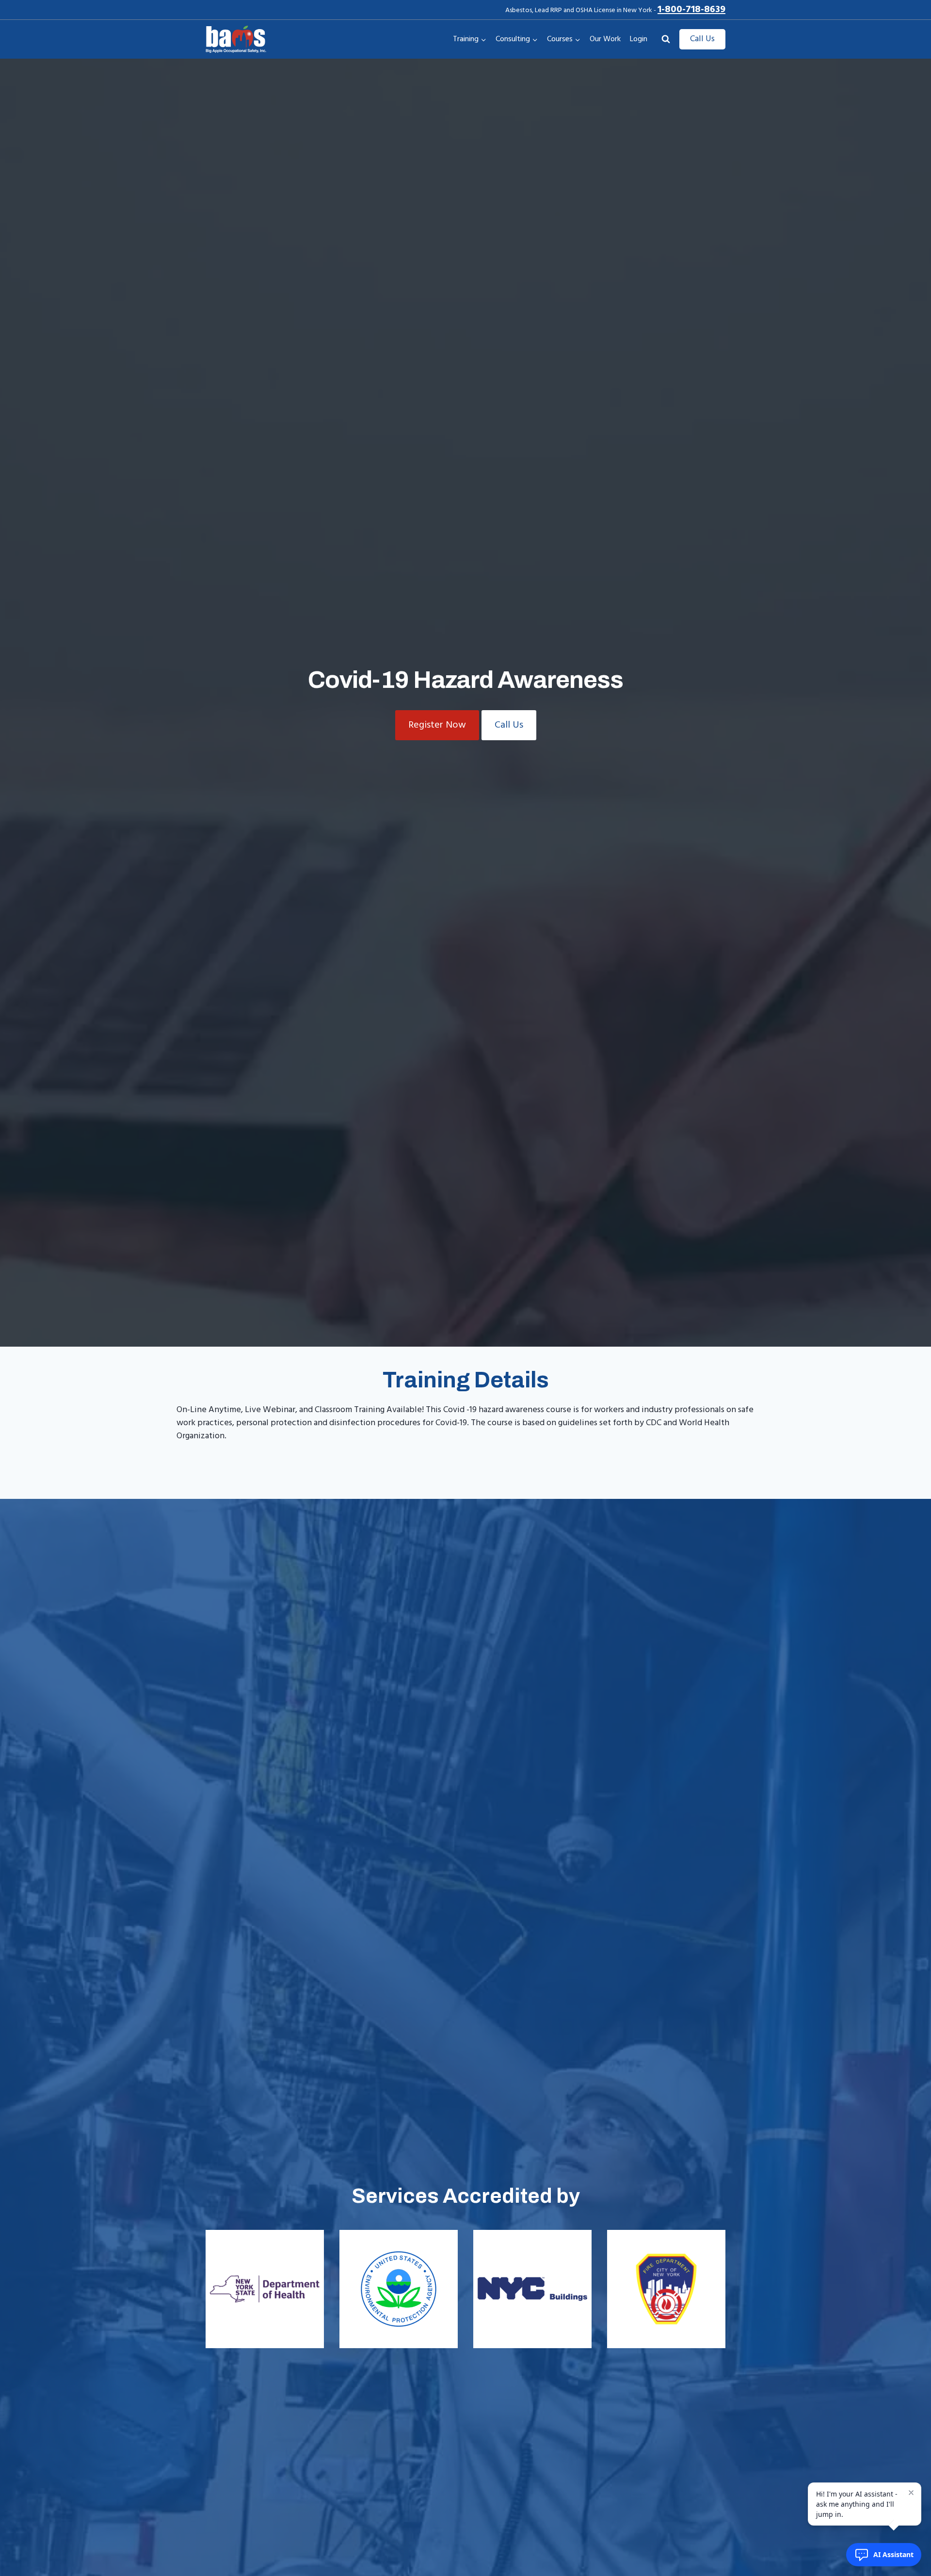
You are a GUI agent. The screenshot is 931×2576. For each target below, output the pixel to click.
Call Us (702, 39)
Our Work (605, 39)
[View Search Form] (666, 39)
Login (639, 39)
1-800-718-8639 (691, 10)
